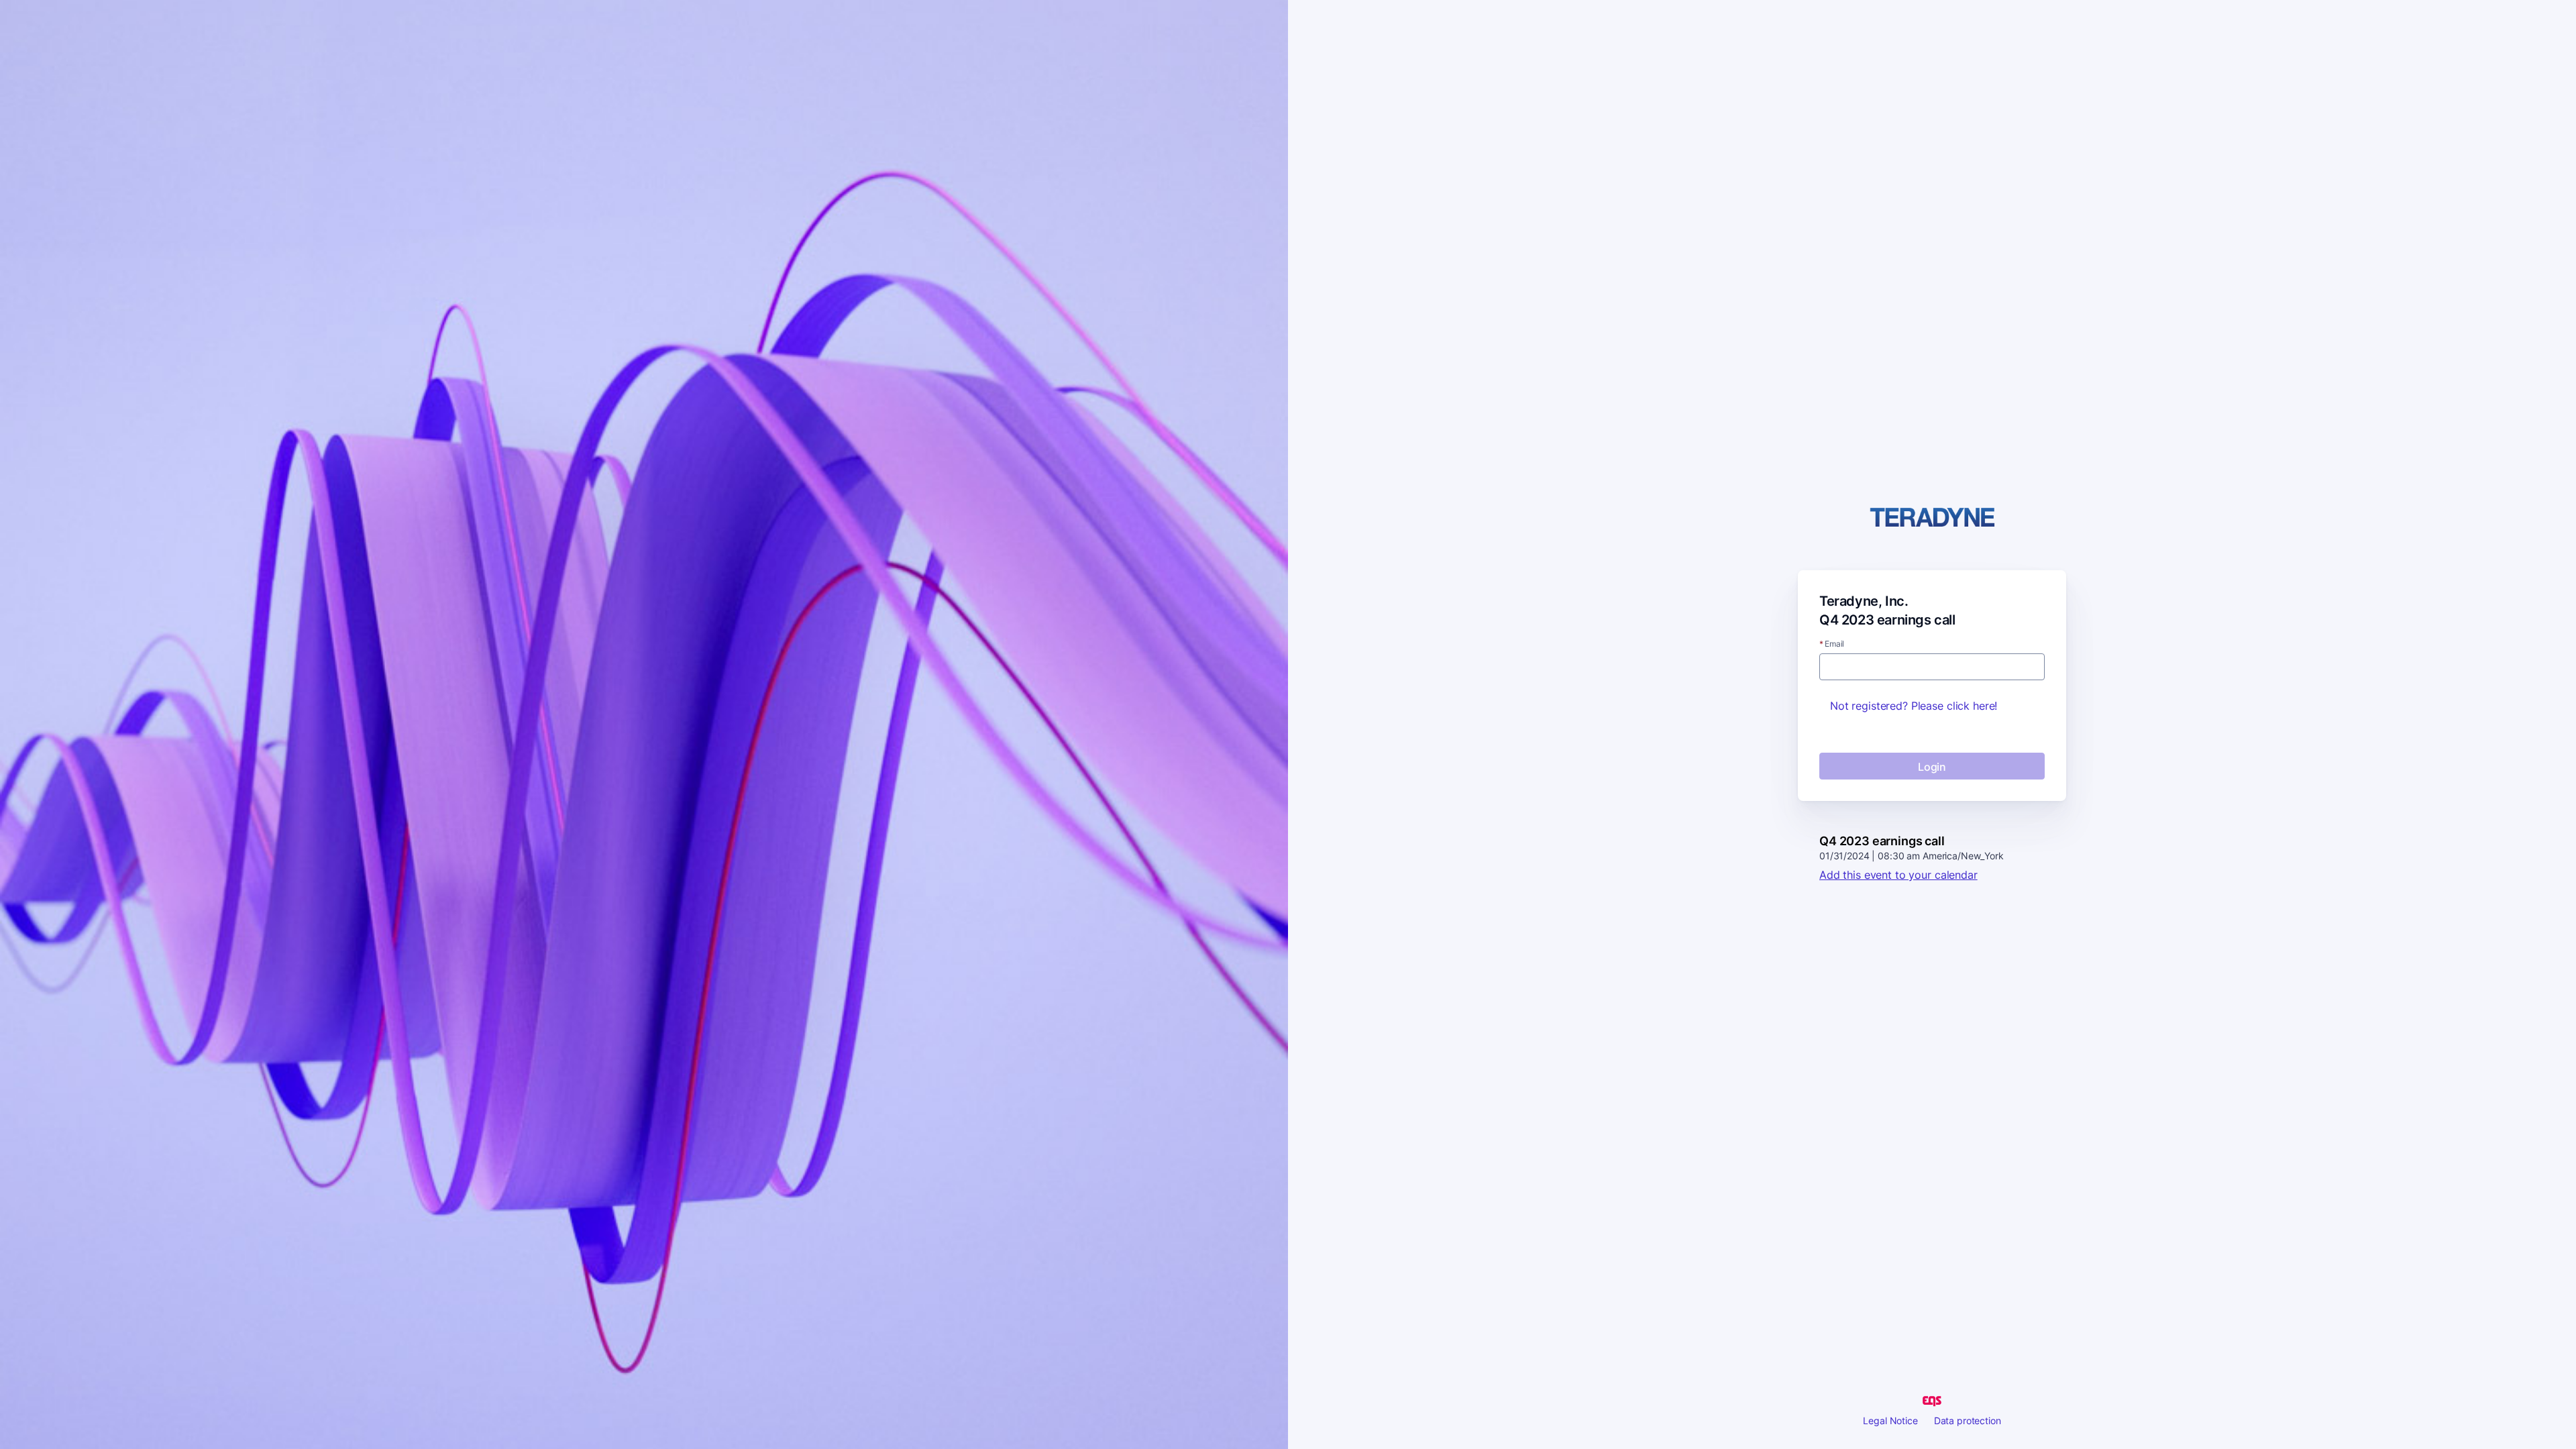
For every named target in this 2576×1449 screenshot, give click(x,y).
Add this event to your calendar (1898, 875)
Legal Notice (1890, 1420)
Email (1832, 644)
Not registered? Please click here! (1914, 706)
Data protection (1968, 1420)
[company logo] (1932, 518)
